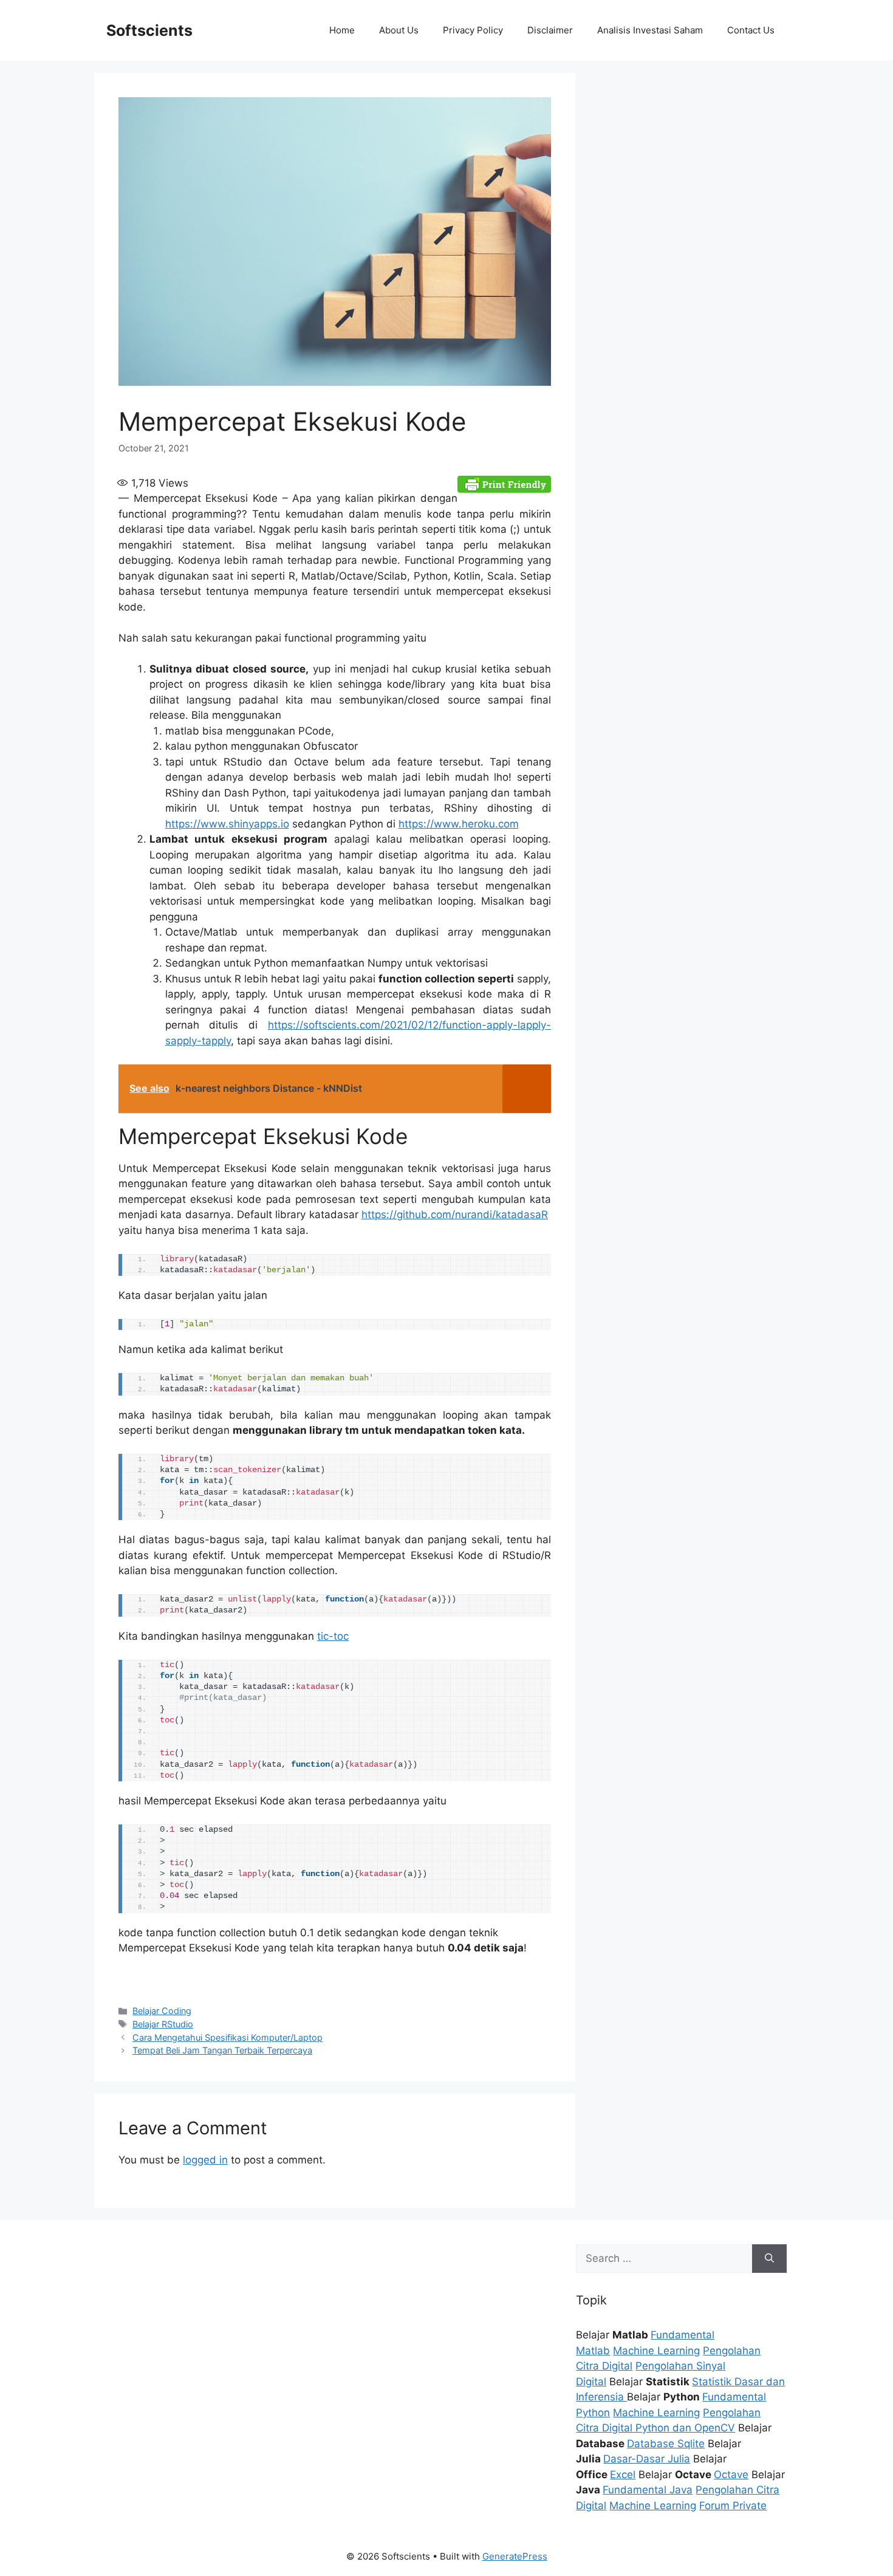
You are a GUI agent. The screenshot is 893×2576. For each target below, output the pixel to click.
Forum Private (733, 2506)
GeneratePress (515, 2556)
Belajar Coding (162, 2011)
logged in (205, 2160)
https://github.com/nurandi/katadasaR (455, 1214)
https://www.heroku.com (459, 824)
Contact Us (751, 30)
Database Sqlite (666, 2444)
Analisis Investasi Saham (650, 30)
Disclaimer (550, 30)
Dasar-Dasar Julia (647, 2459)
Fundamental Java (648, 2490)
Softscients (149, 30)
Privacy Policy (473, 30)
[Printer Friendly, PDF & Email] (504, 483)
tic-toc (333, 1636)
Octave (731, 2475)
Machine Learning (656, 2351)
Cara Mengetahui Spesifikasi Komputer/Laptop (228, 2037)
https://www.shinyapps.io (227, 824)
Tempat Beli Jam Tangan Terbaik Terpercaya (222, 2050)
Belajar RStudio (163, 2024)
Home (342, 30)
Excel (623, 2475)
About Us (399, 30)
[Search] (769, 2259)
